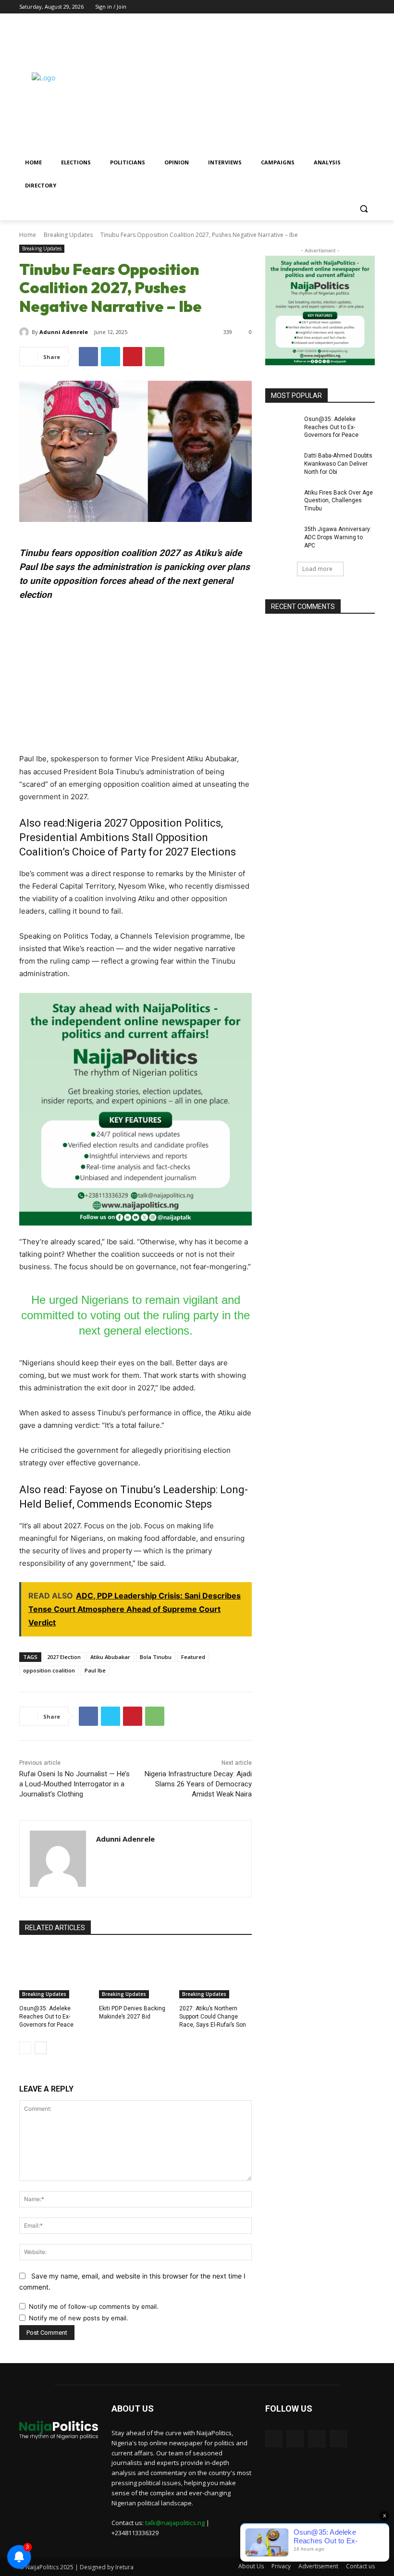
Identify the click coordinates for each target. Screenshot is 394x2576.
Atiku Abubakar (110, 1657)
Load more (317, 569)
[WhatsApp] (155, 357)
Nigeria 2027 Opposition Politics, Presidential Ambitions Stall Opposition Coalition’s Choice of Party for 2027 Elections (128, 837)
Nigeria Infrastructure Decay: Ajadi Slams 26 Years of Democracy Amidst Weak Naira (198, 1784)
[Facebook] (329, 7)
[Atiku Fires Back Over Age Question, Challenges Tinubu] (282, 500)
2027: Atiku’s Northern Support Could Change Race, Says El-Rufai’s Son (213, 2017)
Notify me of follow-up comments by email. (94, 2306)
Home (28, 235)
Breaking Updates (68, 235)
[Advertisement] (262, 85)
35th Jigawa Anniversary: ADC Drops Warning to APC (338, 537)
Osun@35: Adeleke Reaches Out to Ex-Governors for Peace (46, 2017)
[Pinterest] (133, 357)
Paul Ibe (95, 1670)
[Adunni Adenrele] (25, 332)
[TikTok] (343, 7)
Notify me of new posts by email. (79, 2318)
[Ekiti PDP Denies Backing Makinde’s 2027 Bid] (135, 1973)
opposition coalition (49, 1670)
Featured (193, 1657)
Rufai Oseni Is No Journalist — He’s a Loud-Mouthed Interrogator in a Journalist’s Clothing (74, 1784)
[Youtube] (369, 7)
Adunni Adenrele (64, 332)
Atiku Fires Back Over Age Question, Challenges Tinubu (339, 501)
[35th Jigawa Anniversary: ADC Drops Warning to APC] (282, 537)
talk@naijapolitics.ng (175, 2523)
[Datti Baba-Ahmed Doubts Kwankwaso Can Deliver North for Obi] (282, 463)
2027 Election (64, 1657)
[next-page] (41, 2048)
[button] (363, 209)
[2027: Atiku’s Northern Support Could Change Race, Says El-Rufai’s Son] (215, 1973)
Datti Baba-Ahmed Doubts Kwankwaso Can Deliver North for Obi (338, 464)
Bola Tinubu (156, 1657)
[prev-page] (25, 2048)
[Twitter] (356, 7)
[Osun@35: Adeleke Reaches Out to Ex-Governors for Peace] (55, 1973)
